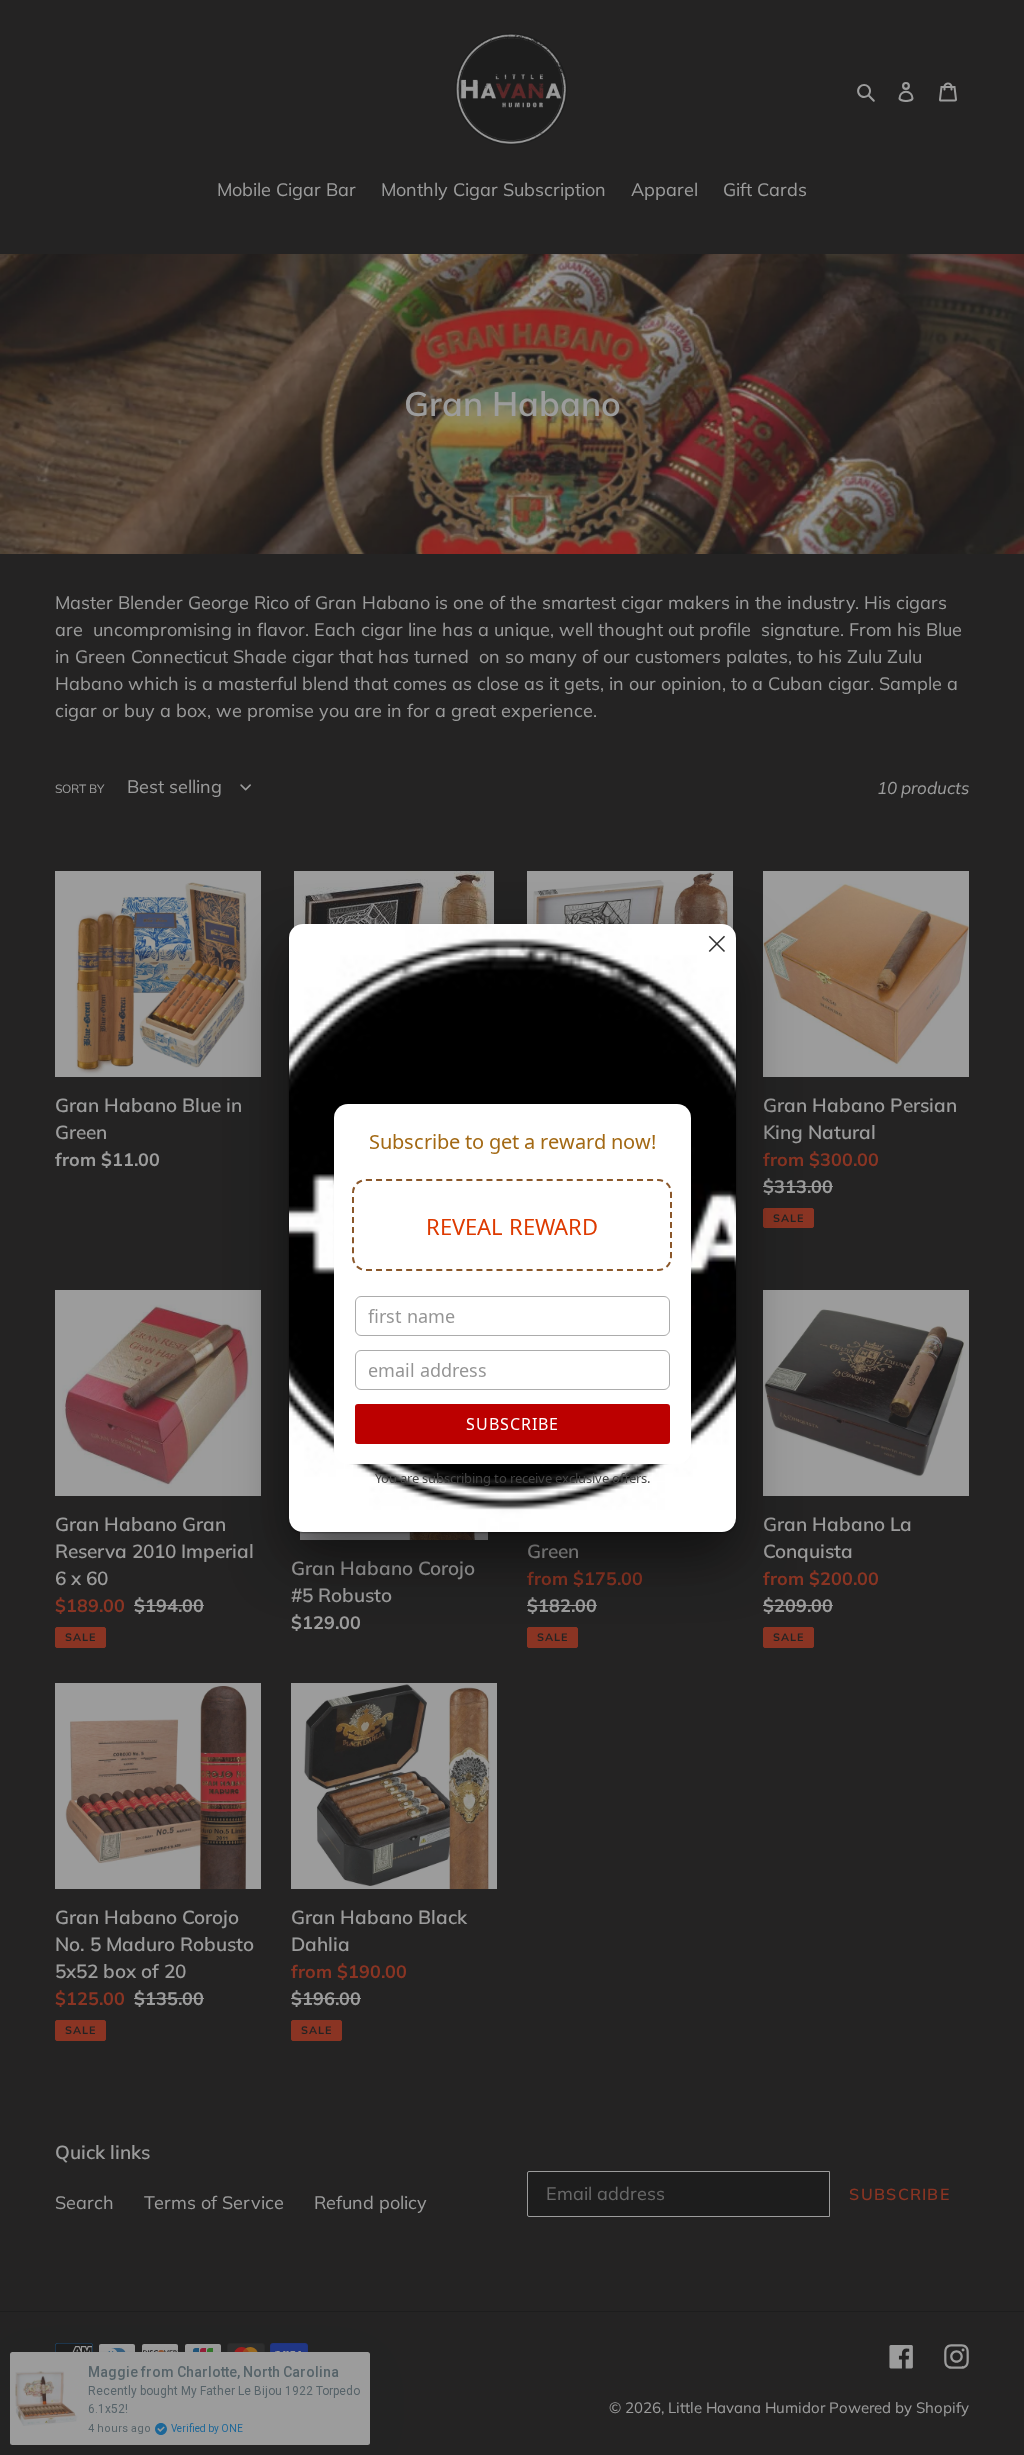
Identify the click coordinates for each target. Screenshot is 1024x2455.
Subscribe (512, 1424)
